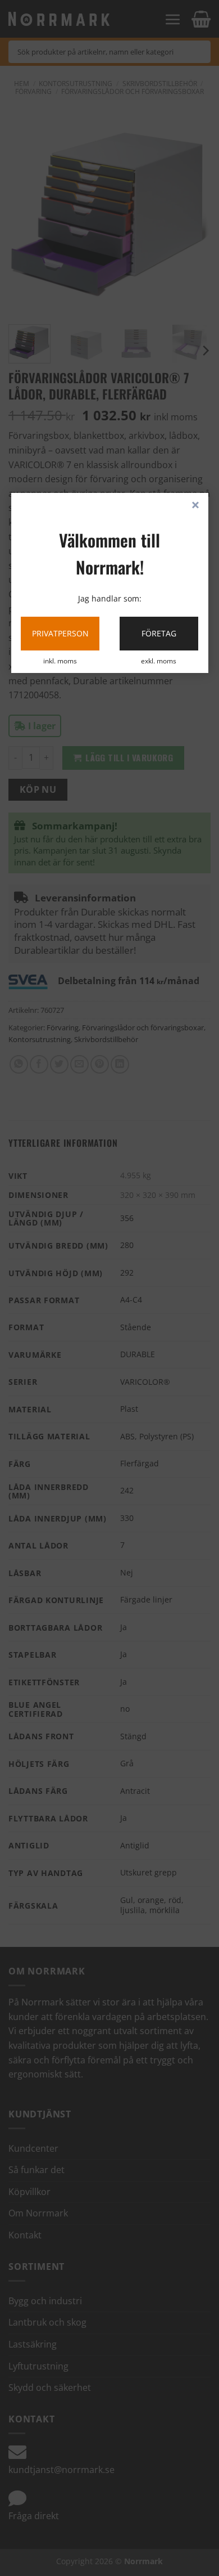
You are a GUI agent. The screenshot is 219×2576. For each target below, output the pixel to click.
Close (195, 506)
